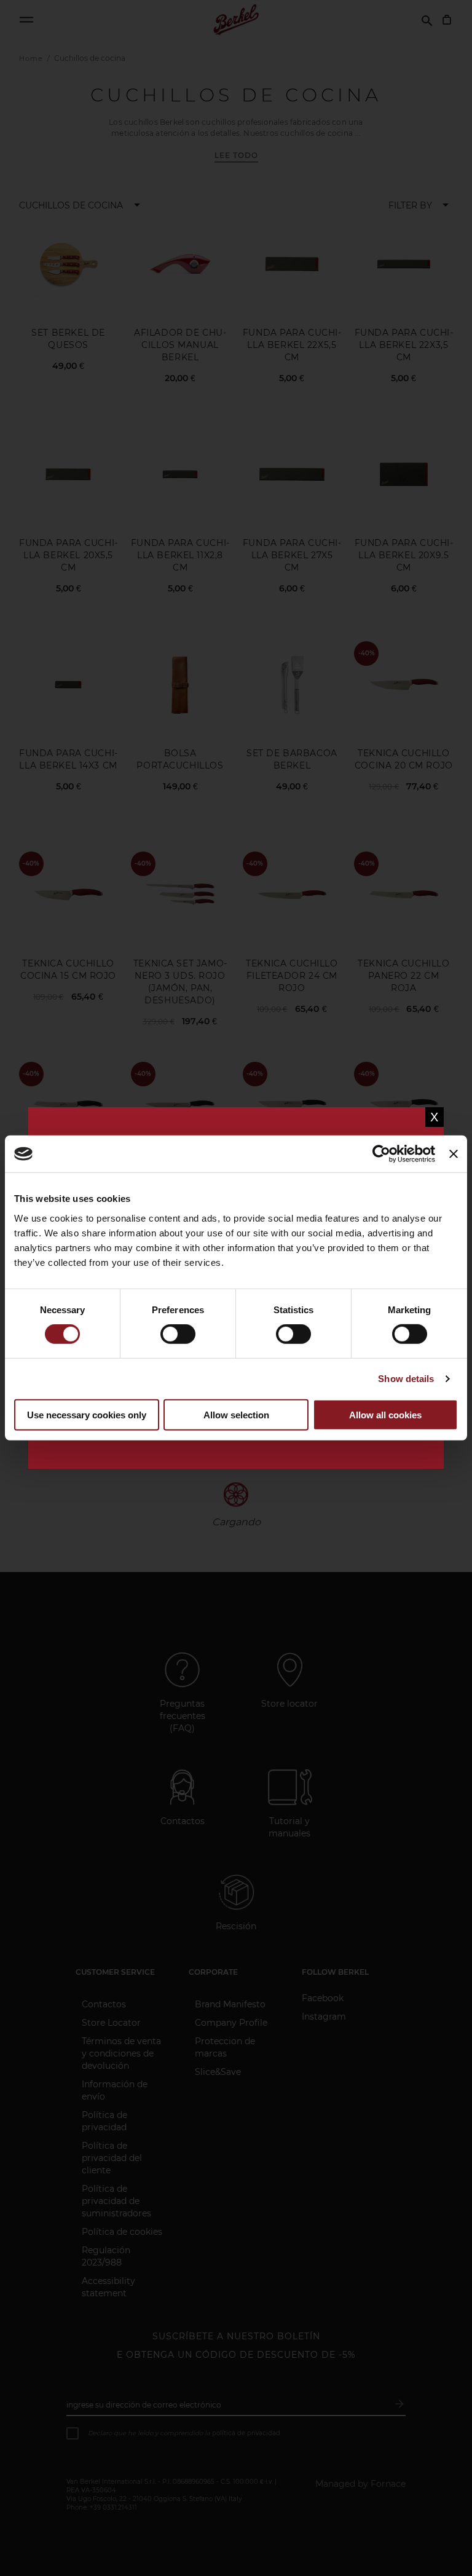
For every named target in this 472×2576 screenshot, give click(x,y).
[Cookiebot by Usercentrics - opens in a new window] (381, 1154)
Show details (406, 1379)
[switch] (178, 1335)
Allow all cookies (385, 1415)
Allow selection (236, 1415)
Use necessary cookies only (87, 1415)
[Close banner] (454, 1154)
